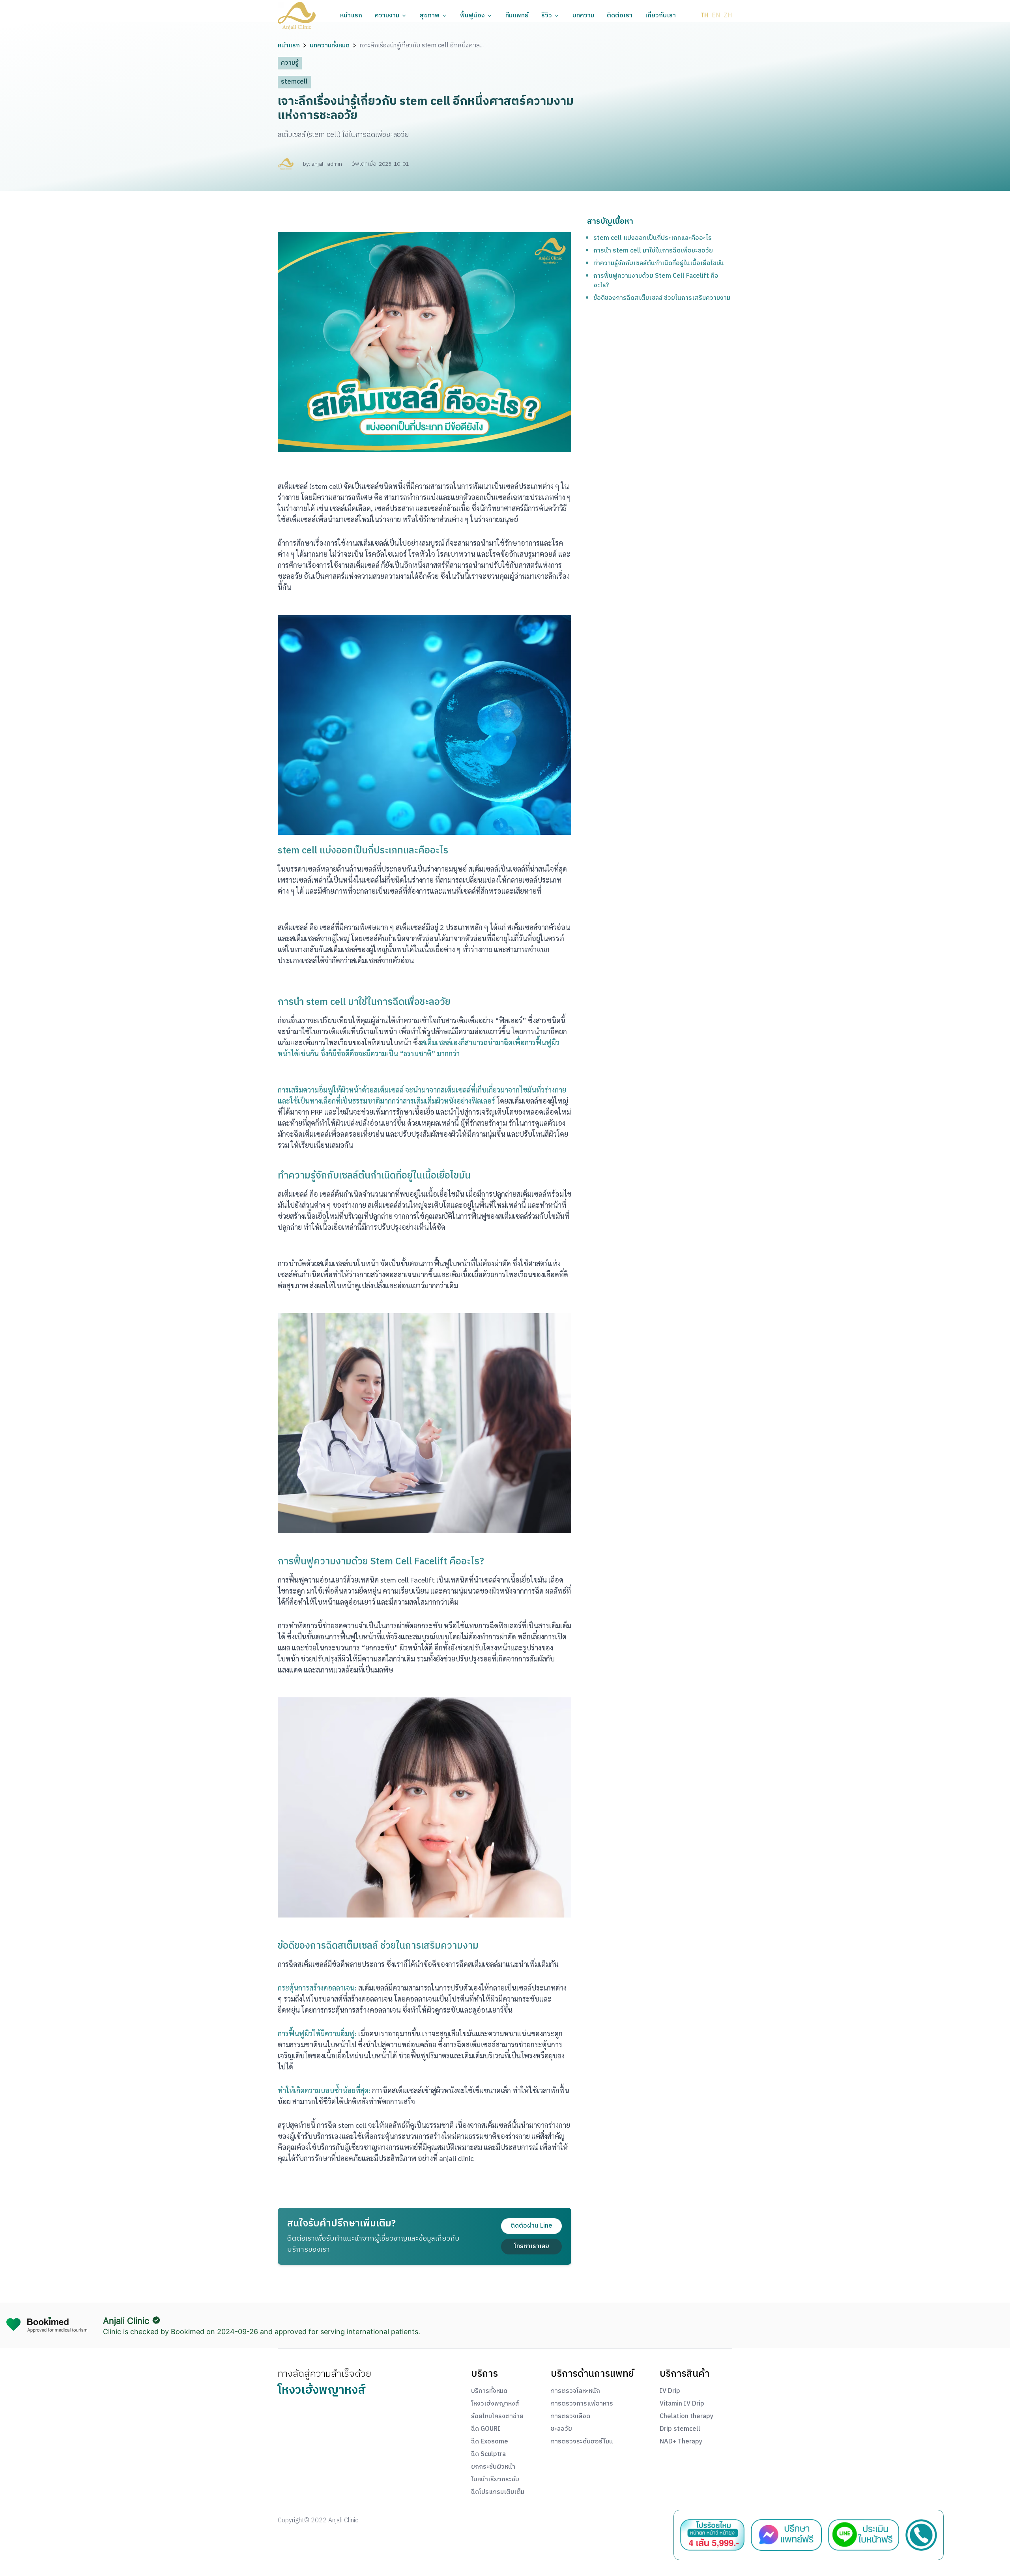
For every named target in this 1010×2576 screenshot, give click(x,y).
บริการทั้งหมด (489, 2391)
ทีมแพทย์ (517, 16)
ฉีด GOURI (486, 2429)
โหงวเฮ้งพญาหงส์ (495, 2404)
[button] (297, 16)
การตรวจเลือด (570, 2417)
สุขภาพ (430, 16)
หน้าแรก (351, 16)
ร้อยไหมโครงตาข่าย (497, 2417)
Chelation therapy (686, 2417)
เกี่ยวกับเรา (660, 16)
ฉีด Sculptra (488, 2454)
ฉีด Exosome (490, 2442)
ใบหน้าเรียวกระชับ (495, 2480)
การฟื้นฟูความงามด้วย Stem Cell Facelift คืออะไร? (656, 281)
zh (728, 16)
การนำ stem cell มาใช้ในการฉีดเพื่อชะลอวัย (653, 251)
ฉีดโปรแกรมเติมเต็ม (498, 2492)
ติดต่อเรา (620, 16)
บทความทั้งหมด (330, 46)
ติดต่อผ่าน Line (531, 2226)
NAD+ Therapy (681, 2442)
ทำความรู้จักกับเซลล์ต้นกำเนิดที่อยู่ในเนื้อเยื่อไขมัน (659, 263)
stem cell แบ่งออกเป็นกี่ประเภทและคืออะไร (653, 238)
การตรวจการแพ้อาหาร (582, 2404)
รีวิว (547, 16)
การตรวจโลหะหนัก (575, 2391)
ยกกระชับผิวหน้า (493, 2467)
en (716, 16)
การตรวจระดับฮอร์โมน (582, 2442)
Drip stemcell (680, 2429)
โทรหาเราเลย (532, 2246)
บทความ (583, 16)
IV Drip (670, 2391)
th (704, 16)
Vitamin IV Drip (682, 2404)
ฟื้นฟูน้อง (472, 16)
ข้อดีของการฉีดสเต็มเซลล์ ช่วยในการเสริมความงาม (662, 298)
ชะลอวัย (561, 2429)
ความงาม (387, 16)
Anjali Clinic (126, 2321)
